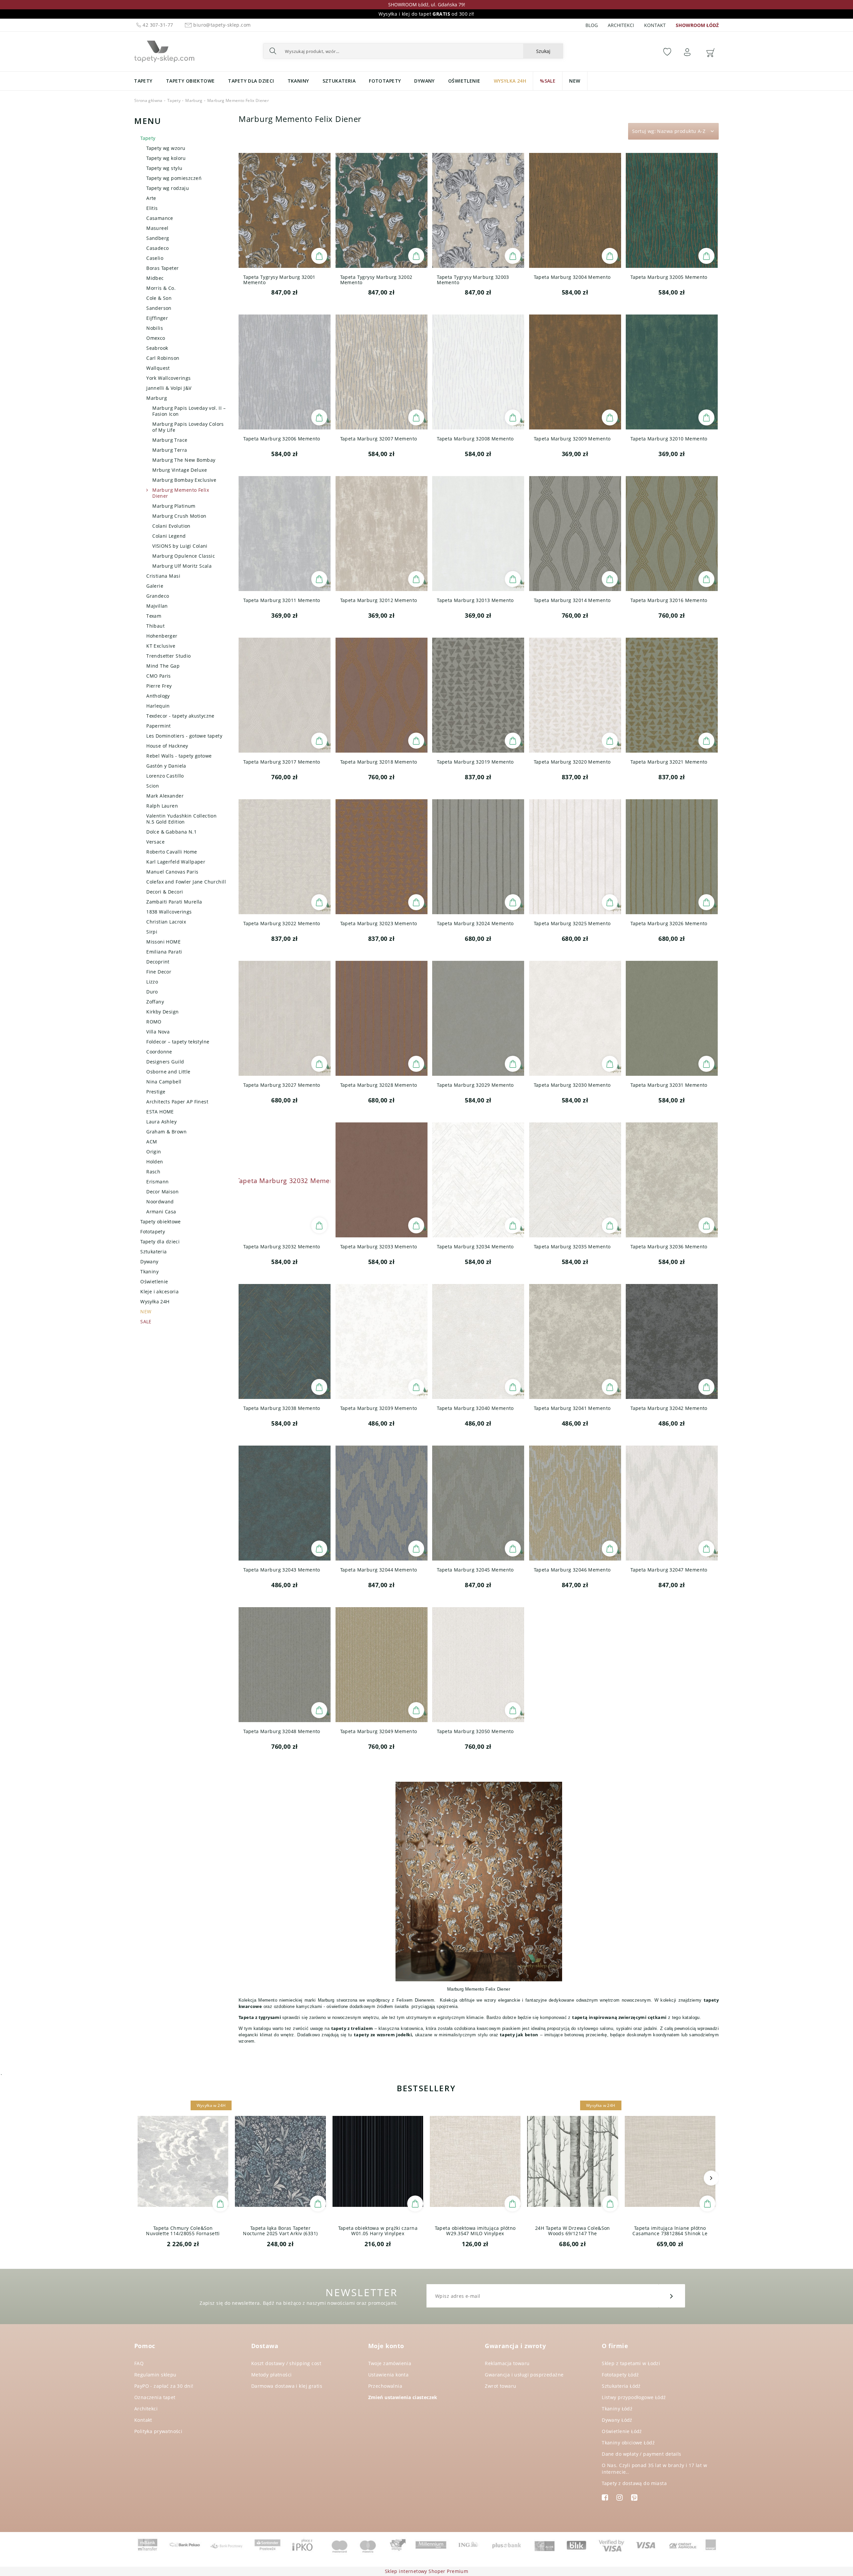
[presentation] (142, 2178)
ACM (152, 1142)
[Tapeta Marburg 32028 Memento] (382, 1018)
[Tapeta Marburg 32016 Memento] (672, 534)
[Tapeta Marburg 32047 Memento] (672, 1503)
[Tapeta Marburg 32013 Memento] (478, 534)
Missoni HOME (163, 942)
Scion (153, 786)
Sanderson (159, 308)
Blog (592, 25)
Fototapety (153, 1232)
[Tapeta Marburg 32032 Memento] (285, 1180)
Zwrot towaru (500, 2386)
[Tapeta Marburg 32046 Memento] (575, 1503)
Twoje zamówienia (390, 2363)
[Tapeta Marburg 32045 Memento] (478, 1503)
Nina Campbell (164, 1082)
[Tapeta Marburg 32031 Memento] (672, 1018)
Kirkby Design (162, 1012)
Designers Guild (165, 1062)
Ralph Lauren (162, 806)
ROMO (154, 1022)
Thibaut (155, 626)
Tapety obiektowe (161, 1222)
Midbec (155, 278)
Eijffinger (157, 318)
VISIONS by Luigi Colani (180, 546)
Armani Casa (161, 1212)
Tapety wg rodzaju (168, 188)
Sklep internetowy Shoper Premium (426, 2571)
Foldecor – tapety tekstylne (178, 1042)
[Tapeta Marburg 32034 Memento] (478, 1180)
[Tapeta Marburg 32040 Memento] (478, 1341)
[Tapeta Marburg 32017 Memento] (285, 695)
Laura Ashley (161, 1122)
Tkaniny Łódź (617, 2409)
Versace (155, 842)
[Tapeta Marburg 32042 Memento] (672, 1341)
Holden (155, 1162)
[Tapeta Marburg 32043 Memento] (285, 1503)
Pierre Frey (159, 686)
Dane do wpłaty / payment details (641, 2454)
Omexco (156, 338)
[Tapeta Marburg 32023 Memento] (382, 857)
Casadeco (157, 248)
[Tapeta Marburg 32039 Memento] (382, 1341)
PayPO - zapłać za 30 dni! (164, 2386)
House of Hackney (167, 746)
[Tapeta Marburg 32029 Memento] (478, 1018)
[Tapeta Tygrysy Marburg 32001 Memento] (285, 210)
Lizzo (152, 982)
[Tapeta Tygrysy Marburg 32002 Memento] (382, 210)
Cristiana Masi (163, 576)
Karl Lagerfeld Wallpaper (176, 862)
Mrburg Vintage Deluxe (180, 470)
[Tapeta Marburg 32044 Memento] (382, 1503)
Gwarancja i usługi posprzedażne (524, 2375)
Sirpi (152, 932)
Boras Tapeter (162, 268)
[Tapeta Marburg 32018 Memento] (382, 695)
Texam (154, 616)
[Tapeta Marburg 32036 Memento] (672, 1180)
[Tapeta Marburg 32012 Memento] (382, 534)
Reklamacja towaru (507, 2363)
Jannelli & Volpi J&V (169, 388)
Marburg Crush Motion (179, 516)
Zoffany (155, 1002)
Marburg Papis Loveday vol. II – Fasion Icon (189, 411)
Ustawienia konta (389, 2375)
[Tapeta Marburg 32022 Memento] (285, 857)
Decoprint (158, 962)
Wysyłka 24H (155, 1301)
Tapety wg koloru (166, 158)
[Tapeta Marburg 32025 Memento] (575, 857)
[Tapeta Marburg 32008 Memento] (478, 372)
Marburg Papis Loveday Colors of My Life (188, 427)
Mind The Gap (163, 666)
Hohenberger (162, 636)
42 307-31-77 (157, 25)
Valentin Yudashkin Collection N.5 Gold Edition (181, 819)
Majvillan (157, 606)
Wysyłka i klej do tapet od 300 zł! (426, 14)
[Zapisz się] (672, 2296)
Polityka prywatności (158, 2431)
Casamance (160, 218)
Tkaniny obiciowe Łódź (628, 2443)
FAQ (139, 2363)
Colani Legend (169, 536)
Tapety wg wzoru (166, 148)
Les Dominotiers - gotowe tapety (184, 736)
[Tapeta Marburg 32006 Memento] (285, 372)
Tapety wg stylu (164, 168)
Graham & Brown (166, 1132)
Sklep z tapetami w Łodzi (631, 2363)
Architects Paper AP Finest (177, 1102)
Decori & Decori (165, 892)
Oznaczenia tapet (155, 2397)
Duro (152, 992)
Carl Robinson (163, 358)
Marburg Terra (170, 450)
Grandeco (158, 596)
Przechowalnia (385, 2386)
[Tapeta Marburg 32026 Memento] (672, 857)
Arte (151, 198)
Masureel (157, 228)
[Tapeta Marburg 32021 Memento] (672, 695)
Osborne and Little (168, 1072)
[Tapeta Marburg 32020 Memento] (575, 695)
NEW (146, 1311)
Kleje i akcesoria (159, 1291)
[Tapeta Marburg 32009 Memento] (575, 372)
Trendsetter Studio (169, 656)
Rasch (153, 1172)
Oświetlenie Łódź (622, 2431)
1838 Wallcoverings (169, 912)
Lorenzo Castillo (165, 776)
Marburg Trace (170, 440)
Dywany (149, 1262)
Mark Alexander (165, 796)
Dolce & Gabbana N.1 (171, 832)
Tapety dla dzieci (160, 1242)
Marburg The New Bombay (184, 460)
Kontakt (655, 25)
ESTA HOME (160, 1112)
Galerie (155, 586)
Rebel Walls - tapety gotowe (179, 756)
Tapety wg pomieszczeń (174, 178)
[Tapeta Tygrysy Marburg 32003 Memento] (478, 210)
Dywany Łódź (617, 2420)
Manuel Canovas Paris (172, 872)
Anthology (158, 696)
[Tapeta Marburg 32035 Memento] (575, 1180)
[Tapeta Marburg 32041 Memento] (575, 1341)
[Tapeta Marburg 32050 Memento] (478, 1665)
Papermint (159, 726)
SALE (146, 1321)
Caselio (155, 258)
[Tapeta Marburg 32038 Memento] (285, 1341)
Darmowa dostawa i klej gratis (287, 2386)
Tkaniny (149, 1272)
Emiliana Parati (164, 952)
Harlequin (158, 706)
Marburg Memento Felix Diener (181, 493)
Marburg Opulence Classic (184, 556)
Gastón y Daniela (166, 766)
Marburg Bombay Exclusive (184, 480)
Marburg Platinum (174, 506)
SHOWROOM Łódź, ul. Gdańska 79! (427, 4)
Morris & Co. (161, 288)
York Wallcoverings (169, 378)
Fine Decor (159, 972)
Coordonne (159, 1052)
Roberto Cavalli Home (172, 852)
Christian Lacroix (166, 922)
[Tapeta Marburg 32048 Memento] (285, 1665)
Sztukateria (154, 1252)
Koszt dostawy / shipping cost (286, 2363)
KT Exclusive (161, 646)
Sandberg (158, 238)
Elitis (152, 208)
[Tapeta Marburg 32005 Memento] (672, 210)
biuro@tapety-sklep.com (222, 25)
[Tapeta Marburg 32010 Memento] (672, 372)
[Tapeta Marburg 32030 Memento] (575, 1018)
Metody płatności (272, 2375)
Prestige (156, 1092)
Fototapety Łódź (620, 2375)
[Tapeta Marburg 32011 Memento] (285, 534)
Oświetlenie (154, 1282)
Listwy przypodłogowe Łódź (634, 2397)
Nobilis (155, 328)
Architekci (621, 25)
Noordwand (160, 1202)
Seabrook (157, 348)
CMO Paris (159, 676)
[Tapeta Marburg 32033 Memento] (382, 1180)
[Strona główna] (164, 50)
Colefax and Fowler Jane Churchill (186, 882)
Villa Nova (158, 1032)
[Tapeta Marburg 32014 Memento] (575, 534)
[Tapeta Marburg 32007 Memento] (382, 372)
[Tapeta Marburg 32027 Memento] (285, 1018)
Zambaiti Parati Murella (174, 902)
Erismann (157, 1182)
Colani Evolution (171, 526)
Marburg (157, 398)
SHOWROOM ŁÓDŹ (697, 25)
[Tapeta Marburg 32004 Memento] (575, 210)
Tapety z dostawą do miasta (634, 2483)
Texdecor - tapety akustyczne (180, 716)
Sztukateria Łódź (621, 2386)
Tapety (148, 138)
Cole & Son (159, 298)
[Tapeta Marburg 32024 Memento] (478, 857)
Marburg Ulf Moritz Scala (182, 566)
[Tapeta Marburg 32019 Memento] (478, 695)
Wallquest (158, 368)
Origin (154, 1152)
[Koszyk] (710, 52)
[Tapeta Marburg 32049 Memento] (382, 1665)
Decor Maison (162, 1192)
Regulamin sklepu (155, 2375)
